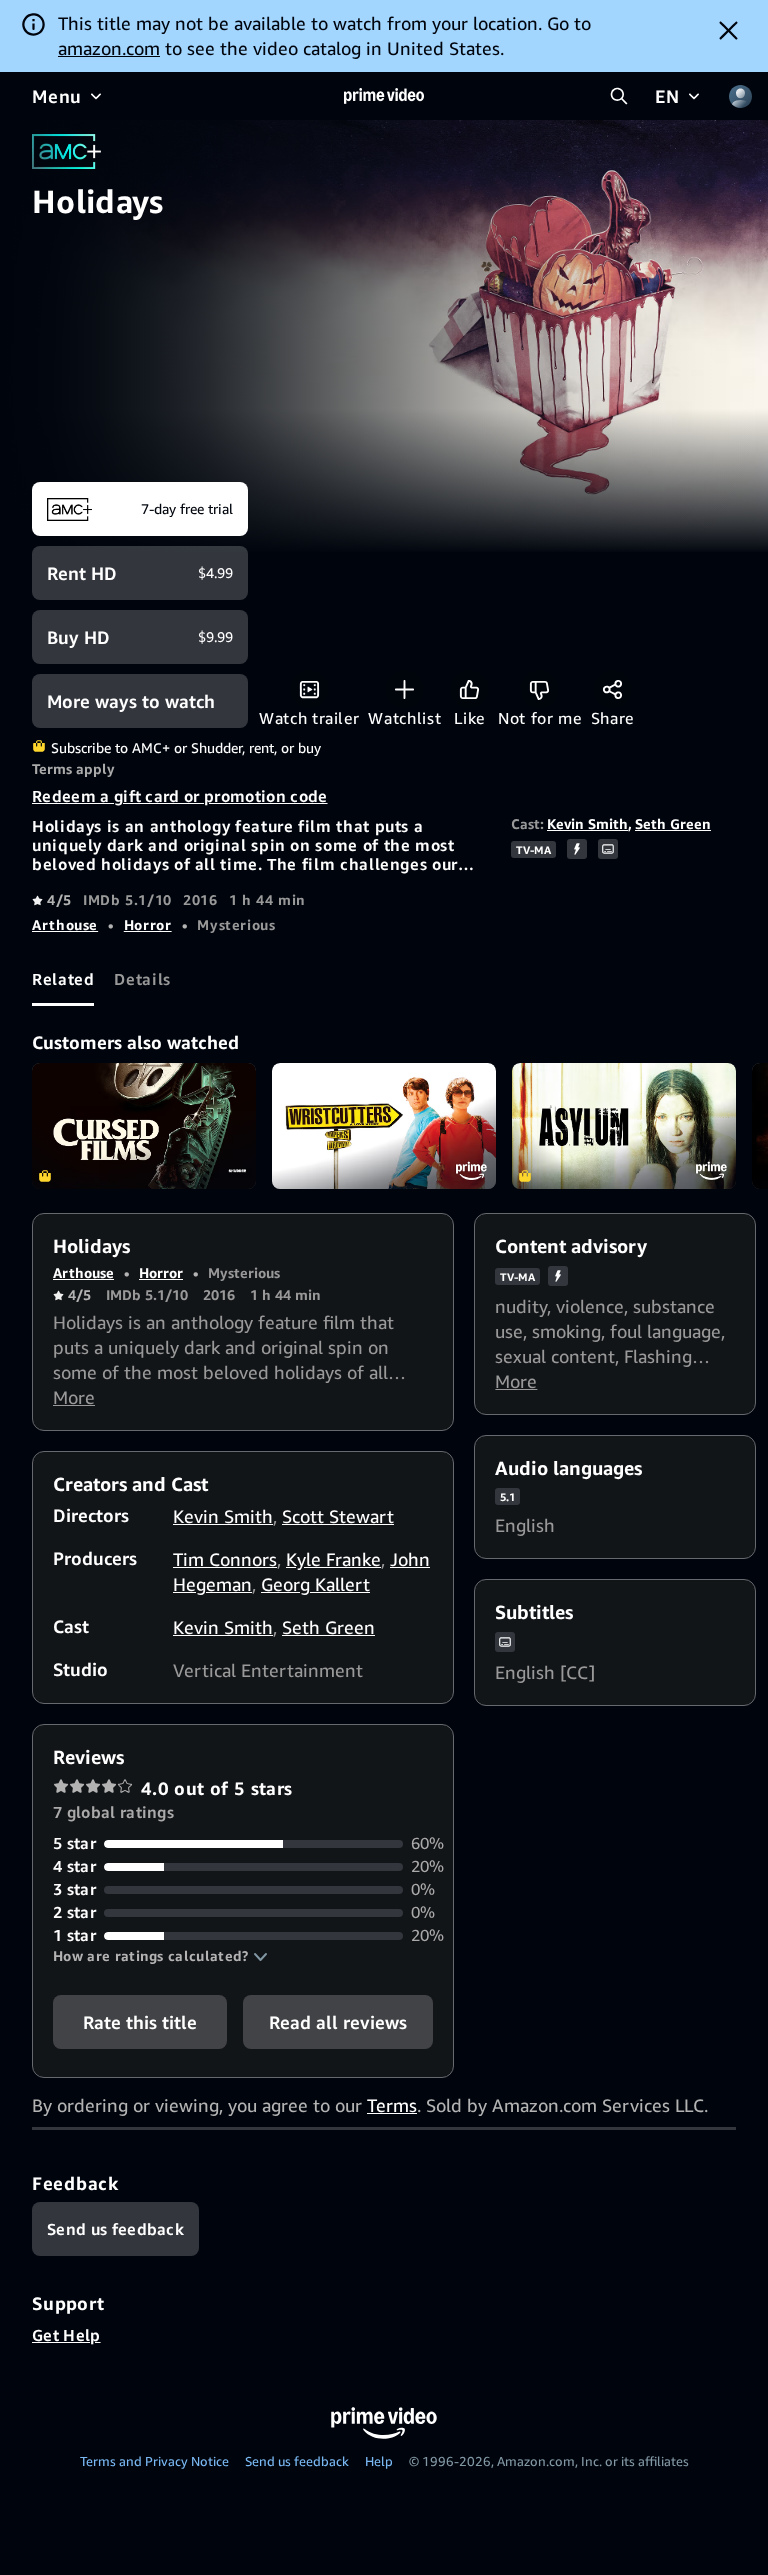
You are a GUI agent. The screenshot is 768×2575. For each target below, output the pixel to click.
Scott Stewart (338, 1516)
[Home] (384, 96)
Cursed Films (144, 1126)
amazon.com (109, 48)
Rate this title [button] (140, 2022)
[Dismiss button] (728, 30)
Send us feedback (297, 2461)
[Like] (469, 689)
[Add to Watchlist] (404, 689)
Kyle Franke (333, 1559)
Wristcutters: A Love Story (384, 1126)
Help (379, 2461)
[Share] (612, 689)
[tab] (63, 979)
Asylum (624, 1126)
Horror (148, 924)
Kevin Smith (587, 823)
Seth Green (673, 823)
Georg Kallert (315, 1584)
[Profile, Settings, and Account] (740, 96)
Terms (392, 2105)
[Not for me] (539, 689)
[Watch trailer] (309, 689)
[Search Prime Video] (619, 96)
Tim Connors (225, 1559)
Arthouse (65, 924)
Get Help (66, 2335)
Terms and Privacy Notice (154, 2461)
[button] (160, 1956)
